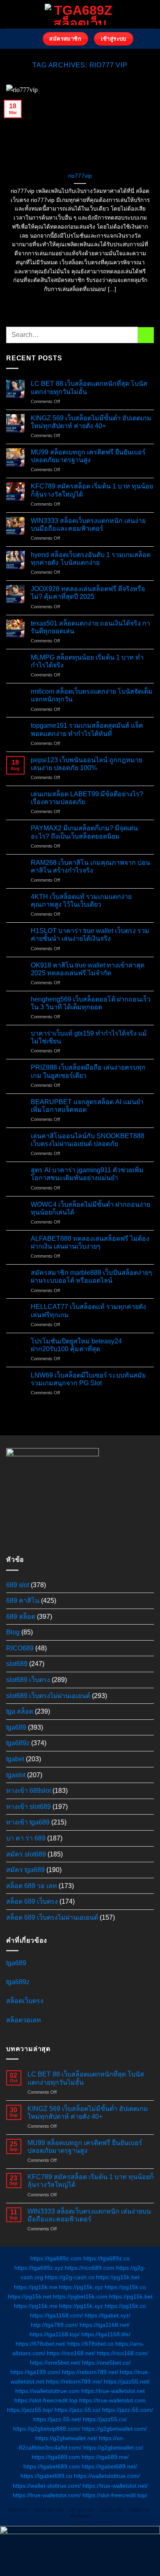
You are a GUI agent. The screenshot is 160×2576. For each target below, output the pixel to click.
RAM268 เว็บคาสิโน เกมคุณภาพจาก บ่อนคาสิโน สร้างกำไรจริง (90, 866)
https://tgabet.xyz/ (107, 2315)
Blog (13, 1632)
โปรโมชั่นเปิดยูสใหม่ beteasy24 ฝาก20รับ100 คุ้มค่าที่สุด (76, 1345)
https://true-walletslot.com (112, 2400)
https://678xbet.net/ (41, 2344)
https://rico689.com (90, 2268)
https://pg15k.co (125, 2287)
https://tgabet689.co (46, 2476)
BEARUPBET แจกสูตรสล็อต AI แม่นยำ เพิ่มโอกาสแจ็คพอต (87, 1106)
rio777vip (80, 176)
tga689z (18, 1743)
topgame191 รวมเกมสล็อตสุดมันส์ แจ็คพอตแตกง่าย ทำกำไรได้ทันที (87, 729)
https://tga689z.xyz (39, 2268)
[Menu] (32, 39)
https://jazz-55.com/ (128, 2410)
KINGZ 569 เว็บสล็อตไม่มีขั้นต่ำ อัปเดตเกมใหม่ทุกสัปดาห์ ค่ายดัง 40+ (91, 422)
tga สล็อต (20, 1711)
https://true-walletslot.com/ (47, 2495)
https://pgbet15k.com (80, 2296)
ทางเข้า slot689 (29, 1807)
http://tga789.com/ (54, 2325)
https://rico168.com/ (122, 2353)
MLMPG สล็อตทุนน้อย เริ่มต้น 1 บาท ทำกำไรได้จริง (87, 661)
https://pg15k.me (36, 2287)
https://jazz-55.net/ (57, 2419)
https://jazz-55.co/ (78, 2410)
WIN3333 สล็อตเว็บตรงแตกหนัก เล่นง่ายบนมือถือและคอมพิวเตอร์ (88, 525)
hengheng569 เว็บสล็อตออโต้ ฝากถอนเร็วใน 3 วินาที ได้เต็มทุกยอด (91, 1003)
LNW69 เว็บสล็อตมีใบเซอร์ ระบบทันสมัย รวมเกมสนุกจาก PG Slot (88, 1379)
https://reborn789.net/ (90, 2372)
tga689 (16, 1727)
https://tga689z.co (106, 2258)
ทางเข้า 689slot (29, 1791)
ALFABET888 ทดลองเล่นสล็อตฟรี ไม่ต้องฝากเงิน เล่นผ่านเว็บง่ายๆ (90, 1242)
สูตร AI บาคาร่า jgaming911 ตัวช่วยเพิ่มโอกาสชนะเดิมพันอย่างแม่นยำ (87, 1174)
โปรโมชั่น (112, 2510)
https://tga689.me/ (105, 2457)
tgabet (15, 1759)
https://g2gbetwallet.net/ (66, 2438)
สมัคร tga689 (25, 1870)
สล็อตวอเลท (24, 2020)
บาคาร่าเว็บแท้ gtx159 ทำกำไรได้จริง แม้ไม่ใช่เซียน (89, 1037)
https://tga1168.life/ (106, 2334)
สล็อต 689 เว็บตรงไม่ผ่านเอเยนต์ (52, 1917)
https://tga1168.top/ (55, 2334)
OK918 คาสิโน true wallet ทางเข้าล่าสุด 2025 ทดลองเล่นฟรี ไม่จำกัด (88, 969)
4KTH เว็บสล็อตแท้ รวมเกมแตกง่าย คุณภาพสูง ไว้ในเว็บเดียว (81, 901)
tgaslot (16, 1775)
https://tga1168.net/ (105, 2325)
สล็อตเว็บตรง (25, 2001)
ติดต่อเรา (81, 2516)
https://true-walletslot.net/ (115, 2486)
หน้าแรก (19, 2510)
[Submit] (146, 335)
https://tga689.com (56, 2457)
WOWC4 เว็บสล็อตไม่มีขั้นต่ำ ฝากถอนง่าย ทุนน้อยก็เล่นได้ (90, 1208)
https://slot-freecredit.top (46, 2400)
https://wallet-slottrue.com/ (47, 2486)
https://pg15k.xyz (81, 2287)
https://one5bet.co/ (106, 2363)
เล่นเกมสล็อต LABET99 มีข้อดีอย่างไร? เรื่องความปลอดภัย (87, 798)
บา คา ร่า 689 (26, 1838)
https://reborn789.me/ (74, 2381)
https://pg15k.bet (118, 2277)
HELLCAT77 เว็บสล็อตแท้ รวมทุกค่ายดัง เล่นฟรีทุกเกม (88, 1311)
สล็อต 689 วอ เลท (32, 1886)
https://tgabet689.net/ (109, 2466)
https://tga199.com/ (35, 2372)
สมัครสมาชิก (49, 2510)
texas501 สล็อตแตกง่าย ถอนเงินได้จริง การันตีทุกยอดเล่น (90, 627)
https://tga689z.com (56, 2258)
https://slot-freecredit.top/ (115, 2495)
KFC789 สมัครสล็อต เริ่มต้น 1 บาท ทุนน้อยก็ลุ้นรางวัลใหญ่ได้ (92, 490)
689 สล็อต (21, 1617)
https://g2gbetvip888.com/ (47, 2429)
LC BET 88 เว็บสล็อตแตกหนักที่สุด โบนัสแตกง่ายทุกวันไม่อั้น (89, 387)
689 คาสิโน (23, 1601)
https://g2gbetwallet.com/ (114, 2429)
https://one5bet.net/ (55, 2363)
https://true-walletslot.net (113, 2391)
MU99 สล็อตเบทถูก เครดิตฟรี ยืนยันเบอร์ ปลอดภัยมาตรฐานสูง (88, 456)
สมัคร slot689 (26, 1854)
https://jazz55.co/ (105, 2419)
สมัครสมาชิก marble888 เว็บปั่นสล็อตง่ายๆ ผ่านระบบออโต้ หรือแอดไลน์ (91, 1277)
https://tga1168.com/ (56, 2315)
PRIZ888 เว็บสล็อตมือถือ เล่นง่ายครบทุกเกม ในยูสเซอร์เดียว (88, 1071)
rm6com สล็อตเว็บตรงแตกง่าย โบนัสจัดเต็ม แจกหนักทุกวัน (92, 695)
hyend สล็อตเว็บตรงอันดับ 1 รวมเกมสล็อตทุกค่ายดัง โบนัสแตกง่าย (91, 559)
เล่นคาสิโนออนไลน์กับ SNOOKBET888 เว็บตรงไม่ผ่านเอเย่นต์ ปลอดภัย (88, 1140)
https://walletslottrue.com (47, 2391)
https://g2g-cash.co (70, 2277)
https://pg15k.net (30, 2296)
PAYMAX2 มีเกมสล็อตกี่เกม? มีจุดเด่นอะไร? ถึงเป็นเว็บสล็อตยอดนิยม (84, 832)
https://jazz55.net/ (127, 2381)
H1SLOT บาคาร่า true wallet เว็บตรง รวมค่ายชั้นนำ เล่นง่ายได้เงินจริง (90, 935)
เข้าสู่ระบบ (82, 2510)
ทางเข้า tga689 (28, 1822)
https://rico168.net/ (71, 2353)
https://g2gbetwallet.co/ (113, 2448)
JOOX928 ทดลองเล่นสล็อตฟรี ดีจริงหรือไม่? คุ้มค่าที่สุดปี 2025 (88, 593)
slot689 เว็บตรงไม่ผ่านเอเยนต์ (48, 1696)
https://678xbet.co (90, 2344)
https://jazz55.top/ (30, 2410)
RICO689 (20, 1648)
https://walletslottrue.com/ (107, 2476)
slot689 (17, 1664)
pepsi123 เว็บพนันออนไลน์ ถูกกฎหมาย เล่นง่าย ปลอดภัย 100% (87, 764)
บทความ (139, 2510)
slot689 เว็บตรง (28, 1680)
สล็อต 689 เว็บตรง (32, 1901)
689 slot (18, 1585)
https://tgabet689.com (52, 2466)
